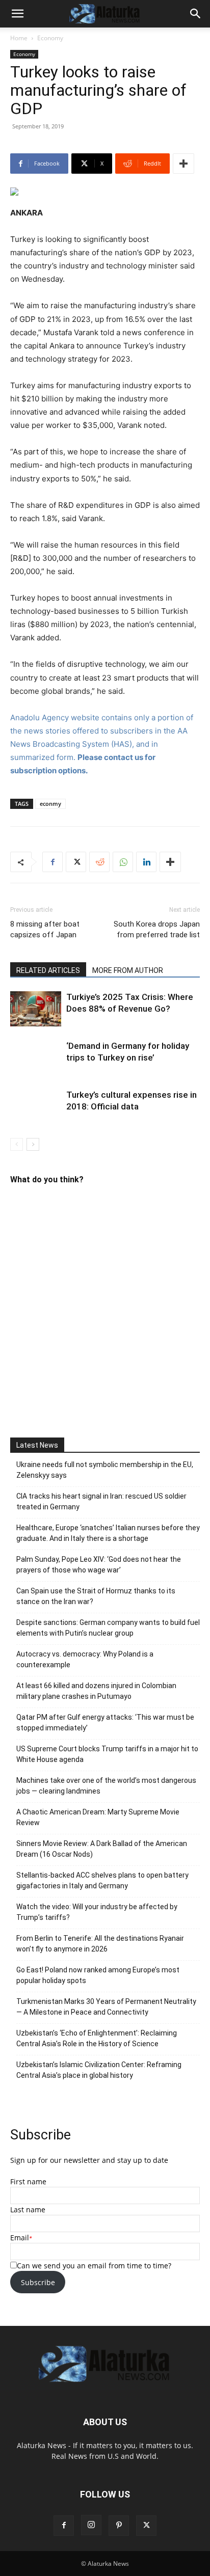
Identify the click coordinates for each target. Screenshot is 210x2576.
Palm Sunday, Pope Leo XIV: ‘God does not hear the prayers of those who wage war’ (99, 1565)
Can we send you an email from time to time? (94, 2266)
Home (19, 38)
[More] (183, 164)
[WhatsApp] (123, 862)
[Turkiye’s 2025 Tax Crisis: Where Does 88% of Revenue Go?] (36, 1009)
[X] (76, 862)
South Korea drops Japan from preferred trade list (157, 929)
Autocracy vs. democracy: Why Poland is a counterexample (85, 1659)
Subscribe (38, 2282)
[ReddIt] (99, 862)
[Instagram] (91, 2525)
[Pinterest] (119, 2526)
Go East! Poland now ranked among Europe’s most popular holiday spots (98, 1975)
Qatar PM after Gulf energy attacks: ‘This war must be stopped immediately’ (105, 1723)
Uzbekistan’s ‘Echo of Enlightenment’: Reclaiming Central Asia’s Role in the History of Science (97, 2038)
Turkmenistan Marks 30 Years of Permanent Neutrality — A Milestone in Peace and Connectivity (106, 2007)
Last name (28, 2209)
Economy (50, 38)
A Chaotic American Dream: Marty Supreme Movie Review (98, 1817)
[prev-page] (17, 1144)
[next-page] (33, 1144)
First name (28, 2181)
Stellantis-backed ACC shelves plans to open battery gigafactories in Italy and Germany (102, 1880)
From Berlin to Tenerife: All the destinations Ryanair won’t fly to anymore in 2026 (100, 1944)
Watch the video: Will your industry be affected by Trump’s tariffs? (97, 1912)
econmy (50, 804)
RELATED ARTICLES (48, 970)
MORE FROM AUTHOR (128, 970)
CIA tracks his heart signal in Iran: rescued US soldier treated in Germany (101, 1501)
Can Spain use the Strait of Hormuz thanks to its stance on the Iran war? (96, 1596)
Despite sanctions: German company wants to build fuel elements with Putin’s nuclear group (108, 1628)
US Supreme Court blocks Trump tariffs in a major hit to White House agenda (107, 1754)
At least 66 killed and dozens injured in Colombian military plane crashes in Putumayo (96, 1691)
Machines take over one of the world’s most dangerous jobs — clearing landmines (106, 1786)
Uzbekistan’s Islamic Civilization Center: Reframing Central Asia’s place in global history (99, 2070)
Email (20, 2238)
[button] (17, 14)
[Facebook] (52, 862)
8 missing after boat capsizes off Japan (45, 929)
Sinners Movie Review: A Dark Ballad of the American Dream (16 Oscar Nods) (102, 1849)
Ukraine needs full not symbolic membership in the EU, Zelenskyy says (105, 1470)
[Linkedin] (146, 862)
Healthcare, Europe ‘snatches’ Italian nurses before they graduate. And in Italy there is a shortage (108, 1533)
